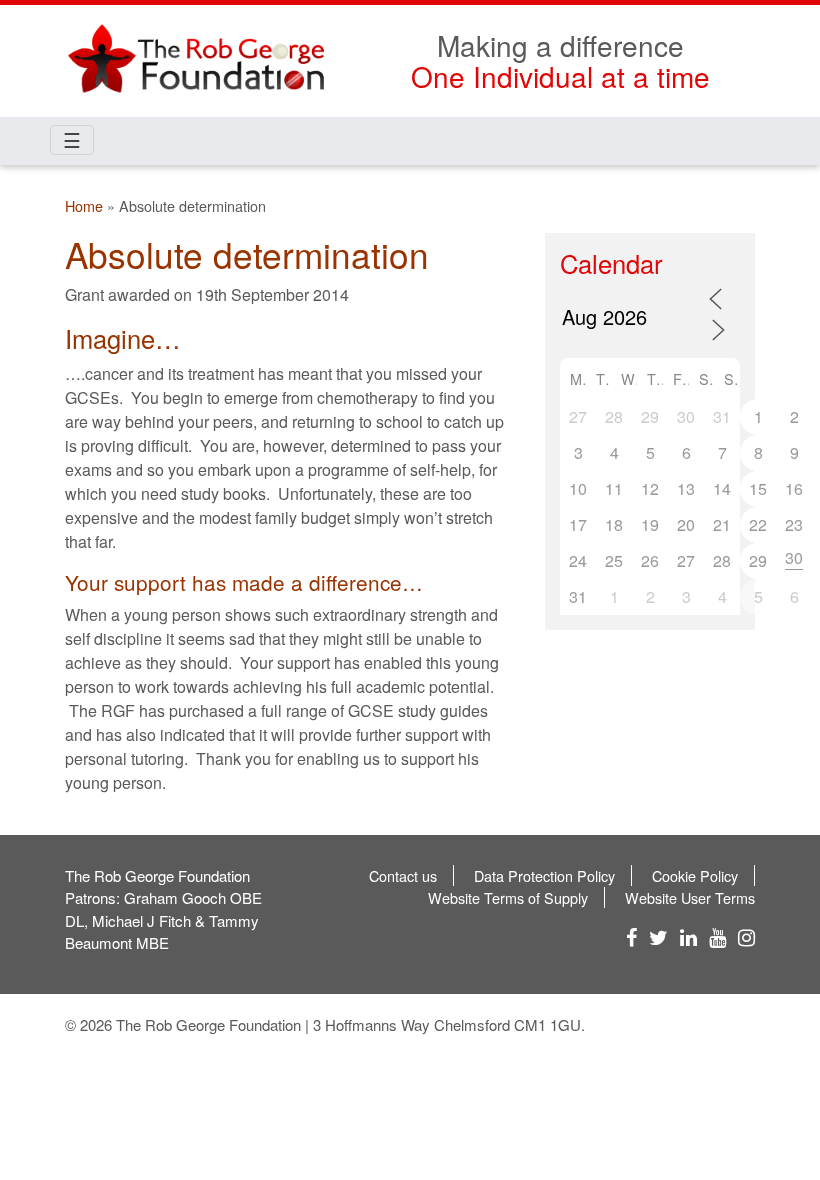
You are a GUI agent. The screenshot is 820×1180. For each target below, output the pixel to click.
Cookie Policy (695, 875)
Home (84, 205)
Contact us (403, 875)
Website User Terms (690, 897)
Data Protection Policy (544, 875)
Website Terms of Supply (508, 897)
